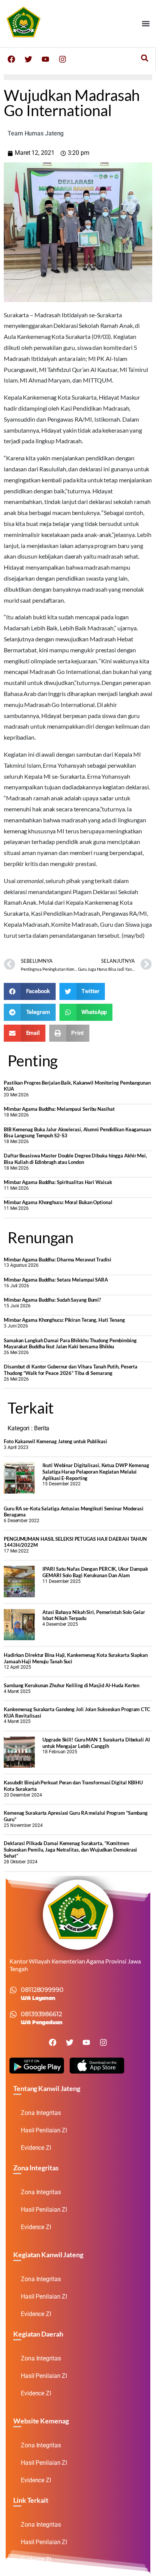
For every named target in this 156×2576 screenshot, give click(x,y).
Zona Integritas (41, 2113)
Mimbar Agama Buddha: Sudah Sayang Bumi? (52, 1300)
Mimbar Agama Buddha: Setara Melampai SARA (56, 1280)
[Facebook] (11, 59)
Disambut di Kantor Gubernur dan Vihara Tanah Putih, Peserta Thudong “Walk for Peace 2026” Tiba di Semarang (71, 1370)
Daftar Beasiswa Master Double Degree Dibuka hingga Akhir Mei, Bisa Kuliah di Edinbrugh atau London (75, 1159)
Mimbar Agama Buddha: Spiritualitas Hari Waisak (58, 1182)
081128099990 (42, 1990)
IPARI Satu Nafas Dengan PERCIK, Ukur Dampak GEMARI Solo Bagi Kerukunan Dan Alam (95, 1572)
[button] (146, 23)
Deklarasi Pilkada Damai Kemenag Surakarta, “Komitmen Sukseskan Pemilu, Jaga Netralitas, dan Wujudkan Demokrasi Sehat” (70, 1849)
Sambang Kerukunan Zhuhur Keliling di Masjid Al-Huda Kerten (72, 1685)
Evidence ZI (36, 2148)
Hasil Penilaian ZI (44, 2130)
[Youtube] (45, 59)
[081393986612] (13, 2014)
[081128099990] (13, 1990)
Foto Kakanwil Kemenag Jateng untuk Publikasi (55, 1441)
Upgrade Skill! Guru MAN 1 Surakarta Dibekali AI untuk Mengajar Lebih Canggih (96, 1743)
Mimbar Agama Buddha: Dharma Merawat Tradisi (58, 1260)
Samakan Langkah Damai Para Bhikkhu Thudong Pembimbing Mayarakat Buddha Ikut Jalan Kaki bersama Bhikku (70, 1344)
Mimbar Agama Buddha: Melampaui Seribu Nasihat (59, 1109)
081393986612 (41, 2014)
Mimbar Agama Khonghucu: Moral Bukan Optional (58, 1202)
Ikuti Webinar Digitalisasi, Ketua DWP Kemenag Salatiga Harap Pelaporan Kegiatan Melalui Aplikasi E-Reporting (96, 1471)
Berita (42, 1428)
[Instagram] (62, 59)
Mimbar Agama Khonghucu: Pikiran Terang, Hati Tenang (64, 1320)
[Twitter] (28, 59)
